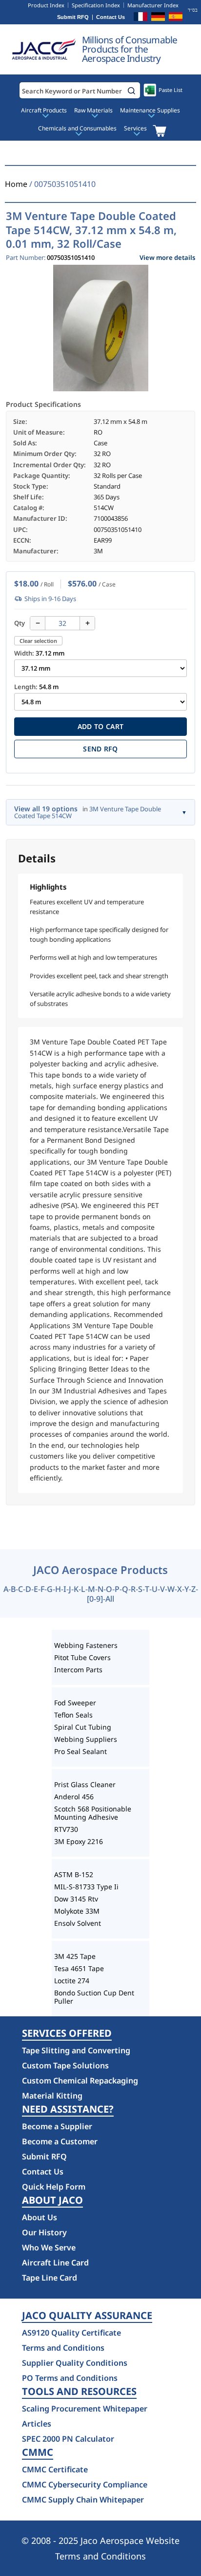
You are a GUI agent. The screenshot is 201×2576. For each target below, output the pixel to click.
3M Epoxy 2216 (79, 1841)
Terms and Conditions (63, 2348)
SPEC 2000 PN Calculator (68, 2439)
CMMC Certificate (55, 2469)
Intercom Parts (78, 1670)
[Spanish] (176, 18)
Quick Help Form (54, 2187)
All (110, 1599)
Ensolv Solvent (78, 1923)
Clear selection (38, 641)
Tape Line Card (50, 2278)
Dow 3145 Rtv (76, 1899)
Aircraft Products (44, 110)
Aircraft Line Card (55, 2263)
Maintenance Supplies (150, 110)
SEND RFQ (100, 749)
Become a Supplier (57, 2126)
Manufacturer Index (153, 5)
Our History (44, 2232)
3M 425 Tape (75, 1956)
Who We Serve (49, 2247)
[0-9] (95, 1599)
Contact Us (111, 17)
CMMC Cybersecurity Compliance (85, 2485)
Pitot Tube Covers (82, 1657)
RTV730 (66, 1829)
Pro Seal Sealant (80, 1751)
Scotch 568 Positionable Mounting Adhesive (93, 1813)
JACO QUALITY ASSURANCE (87, 2316)
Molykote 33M (77, 1911)
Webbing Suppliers (86, 1739)
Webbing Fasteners (86, 1645)
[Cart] (159, 131)
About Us (40, 2217)
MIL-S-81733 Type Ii (86, 1887)
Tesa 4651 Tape (79, 1968)
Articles (37, 2424)
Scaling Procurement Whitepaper (85, 2409)
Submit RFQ (73, 17)
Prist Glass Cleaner (85, 1784)
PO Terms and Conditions (70, 2378)
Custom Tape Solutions (65, 2065)
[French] (141, 18)
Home (16, 184)
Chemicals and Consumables (77, 128)
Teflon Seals (73, 1715)
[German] (158, 18)
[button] (132, 91)
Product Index (46, 5)
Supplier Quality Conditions (75, 2363)
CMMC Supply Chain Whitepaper (83, 2500)
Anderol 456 (74, 1797)
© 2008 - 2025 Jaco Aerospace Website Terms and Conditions (100, 2548)
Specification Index (96, 5)
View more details (167, 258)
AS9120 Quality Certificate (71, 2333)
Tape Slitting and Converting (76, 2050)
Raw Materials (93, 110)
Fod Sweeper (75, 1703)
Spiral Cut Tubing (83, 1727)
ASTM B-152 (74, 1874)
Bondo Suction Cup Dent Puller (94, 1997)
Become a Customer (60, 2141)
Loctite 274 (72, 1981)
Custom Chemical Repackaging (80, 2081)
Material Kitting (52, 2096)
